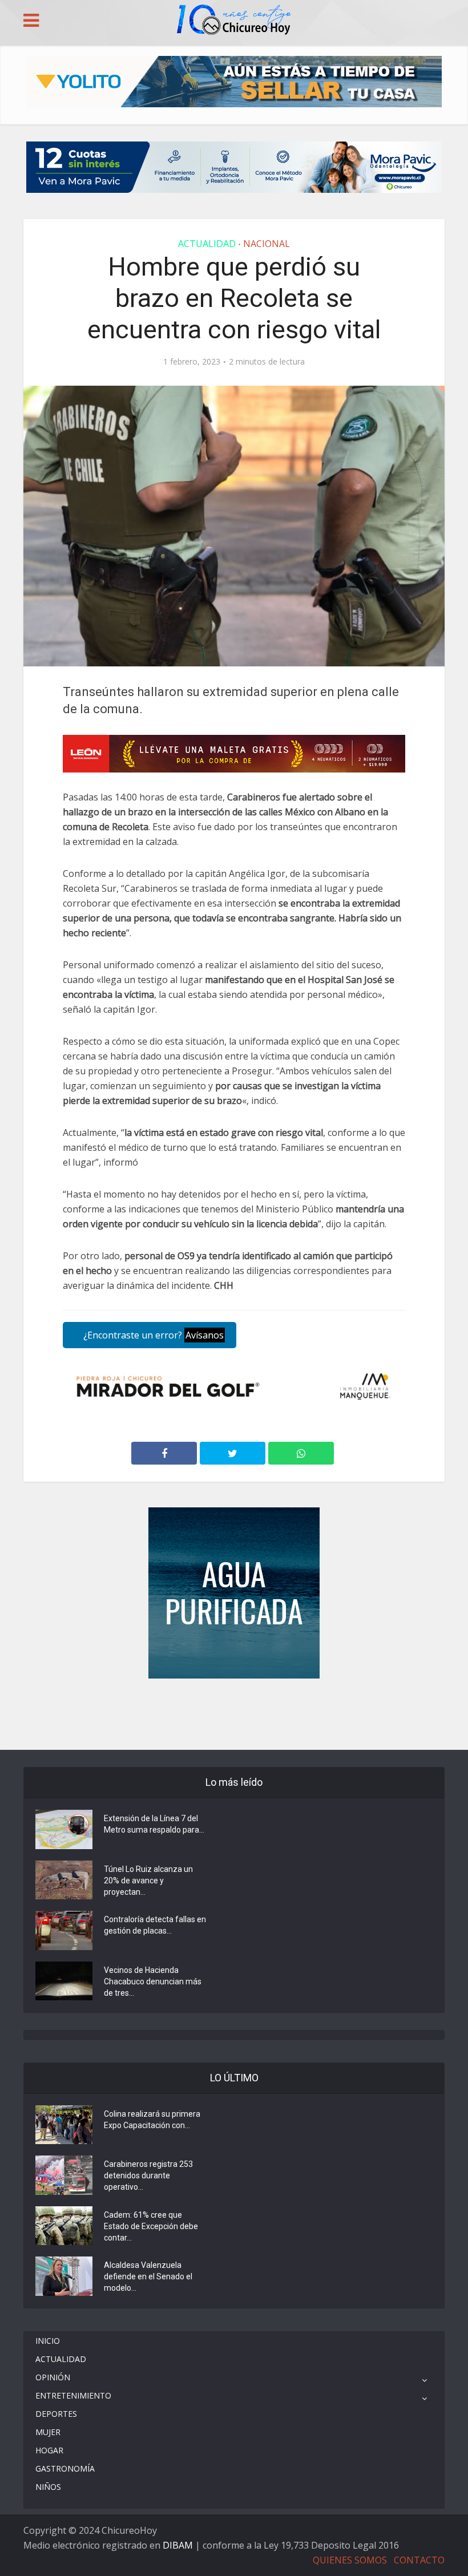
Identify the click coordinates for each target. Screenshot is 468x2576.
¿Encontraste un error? (152, 1335)
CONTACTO (419, 2560)
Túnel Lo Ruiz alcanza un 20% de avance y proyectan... (148, 1881)
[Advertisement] (234, 1713)
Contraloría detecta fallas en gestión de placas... (155, 1925)
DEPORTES (56, 2414)
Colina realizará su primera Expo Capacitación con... (152, 2120)
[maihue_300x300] (234, 1592)
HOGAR (49, 2450)
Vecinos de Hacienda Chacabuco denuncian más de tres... (153, 1981)
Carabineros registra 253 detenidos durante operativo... (148, 2175)
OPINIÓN (53, 2377)
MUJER (48, 2432)
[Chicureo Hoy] (234, 21)
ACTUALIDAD (207, 244)
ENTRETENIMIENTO (73, 2395)
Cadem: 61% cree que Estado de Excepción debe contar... (151, 2226)
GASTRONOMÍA (65, 2468)
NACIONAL (267, 244)
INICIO (48, 2341)
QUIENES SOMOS (350, 2560)
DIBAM (178, 2545)
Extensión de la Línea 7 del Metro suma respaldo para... (154, 1824)
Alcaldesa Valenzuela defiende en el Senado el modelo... (148, 2276)
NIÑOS (48, 2487)
